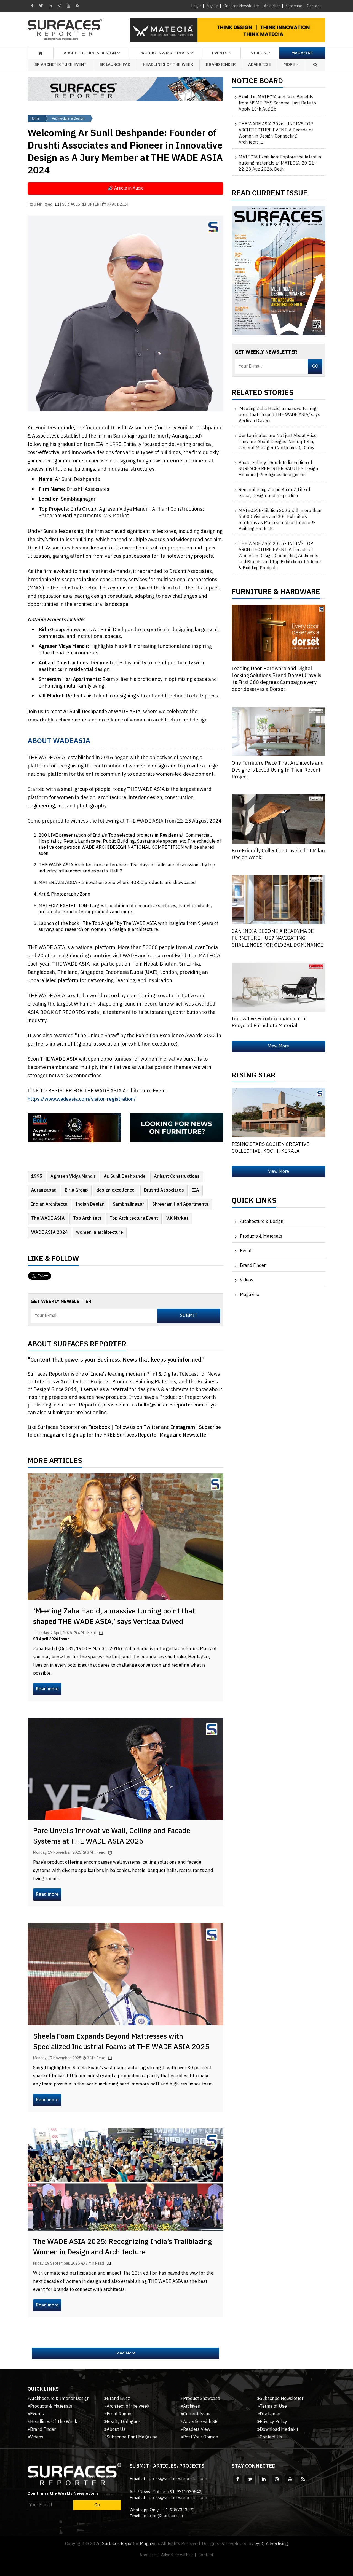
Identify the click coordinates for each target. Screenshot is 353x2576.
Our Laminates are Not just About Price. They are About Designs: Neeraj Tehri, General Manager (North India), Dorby (278, 442)
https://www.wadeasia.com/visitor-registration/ (82, 1099)
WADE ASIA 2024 (50, 1232)
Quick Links (254, 1202)
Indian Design (90, 1204)
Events (247, 1251)
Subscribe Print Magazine (132, 2437)
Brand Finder (221, 65)
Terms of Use (273, 2406)
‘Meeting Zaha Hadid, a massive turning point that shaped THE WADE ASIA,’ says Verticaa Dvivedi (114, 1617)
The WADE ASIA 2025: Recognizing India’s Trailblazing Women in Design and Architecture (123, 2247)
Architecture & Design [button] (90, 53)
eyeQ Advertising (271, 2544)
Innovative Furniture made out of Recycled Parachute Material (269, 1022)
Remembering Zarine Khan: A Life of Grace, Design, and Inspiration (274, 493)
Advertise (272, 6)
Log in (196, 6)
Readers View (197, 2430)
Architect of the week (128, 2406)
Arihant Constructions (177, 1177)
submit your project (69, 1413)
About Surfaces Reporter (77, 1346)
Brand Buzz (118, 2399)
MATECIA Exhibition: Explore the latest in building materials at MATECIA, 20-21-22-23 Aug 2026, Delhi (280, 163)
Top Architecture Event (134, 1218)
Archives (192, 2406)
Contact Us (271, 2437)
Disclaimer (270, 2414)
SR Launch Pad (115, 65)
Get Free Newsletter (241, 6)
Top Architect (87, 1218)
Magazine (302, 53)
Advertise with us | (179, 2555)
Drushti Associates (164, 1190)
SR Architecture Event (61, 65)
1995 (37, 1177)
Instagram (184, 1427)
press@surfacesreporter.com (178, 2479)
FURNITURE (252, 593)
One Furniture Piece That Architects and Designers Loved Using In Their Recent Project (278, 770)
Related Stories (263, 394)
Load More (125, 2353)
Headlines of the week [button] (168, 65)
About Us (116, 2430)
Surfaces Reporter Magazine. (131, 2544)
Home (35, 118)
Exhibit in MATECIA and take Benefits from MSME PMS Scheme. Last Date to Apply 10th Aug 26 (277, 103)
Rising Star (254, 1077)
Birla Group (76, 1190)
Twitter (152, 1427)
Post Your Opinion (201, 2437)
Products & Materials (261, 1236)
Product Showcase (202, 2399)
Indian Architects (49, 1204)
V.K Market (177, 1218)
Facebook (100, 1427)
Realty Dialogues (124, 2422)
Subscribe (294, 6)
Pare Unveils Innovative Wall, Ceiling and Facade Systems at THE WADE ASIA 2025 (112, 1836)
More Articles (55, 1462)
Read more (47, 1689)
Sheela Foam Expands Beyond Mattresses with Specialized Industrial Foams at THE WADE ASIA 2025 (121, 2042)
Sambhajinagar (128, 1204)
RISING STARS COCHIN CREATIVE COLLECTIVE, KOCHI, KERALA (271, 1148)
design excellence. (116, 1190)
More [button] (290, 65)
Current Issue (197, 2414)
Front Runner (120, 2414)
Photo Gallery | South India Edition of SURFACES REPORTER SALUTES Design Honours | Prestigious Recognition (278, 469)
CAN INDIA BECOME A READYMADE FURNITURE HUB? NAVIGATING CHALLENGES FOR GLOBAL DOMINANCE (277, 938)
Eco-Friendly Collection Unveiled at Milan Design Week (278, 854)
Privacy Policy (273, 2422)
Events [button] (220, 53)
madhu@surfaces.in (163, 2516)
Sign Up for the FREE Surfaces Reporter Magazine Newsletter (138, 1435)
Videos (259, 53)
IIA (196, 1190)
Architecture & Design (68, 118)
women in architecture (100, 1232)
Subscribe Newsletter (282, 2399)
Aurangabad (44, 1190)
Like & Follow (53, 1260)
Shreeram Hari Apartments (180, 1204)
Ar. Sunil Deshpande (125, 1177)
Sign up (212, 6)
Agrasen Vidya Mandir (73, 1177)
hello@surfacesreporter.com (171, 1405)
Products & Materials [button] (164, 53)
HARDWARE (300, 593)
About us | (149, 2555)
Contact (314, 6)
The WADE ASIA (48, 1218)
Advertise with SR (200, 2422)
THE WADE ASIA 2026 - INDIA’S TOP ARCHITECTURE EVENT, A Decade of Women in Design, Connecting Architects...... (276, 133)
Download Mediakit (279, 2430)
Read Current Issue (270, 195)
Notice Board (257, 82)
